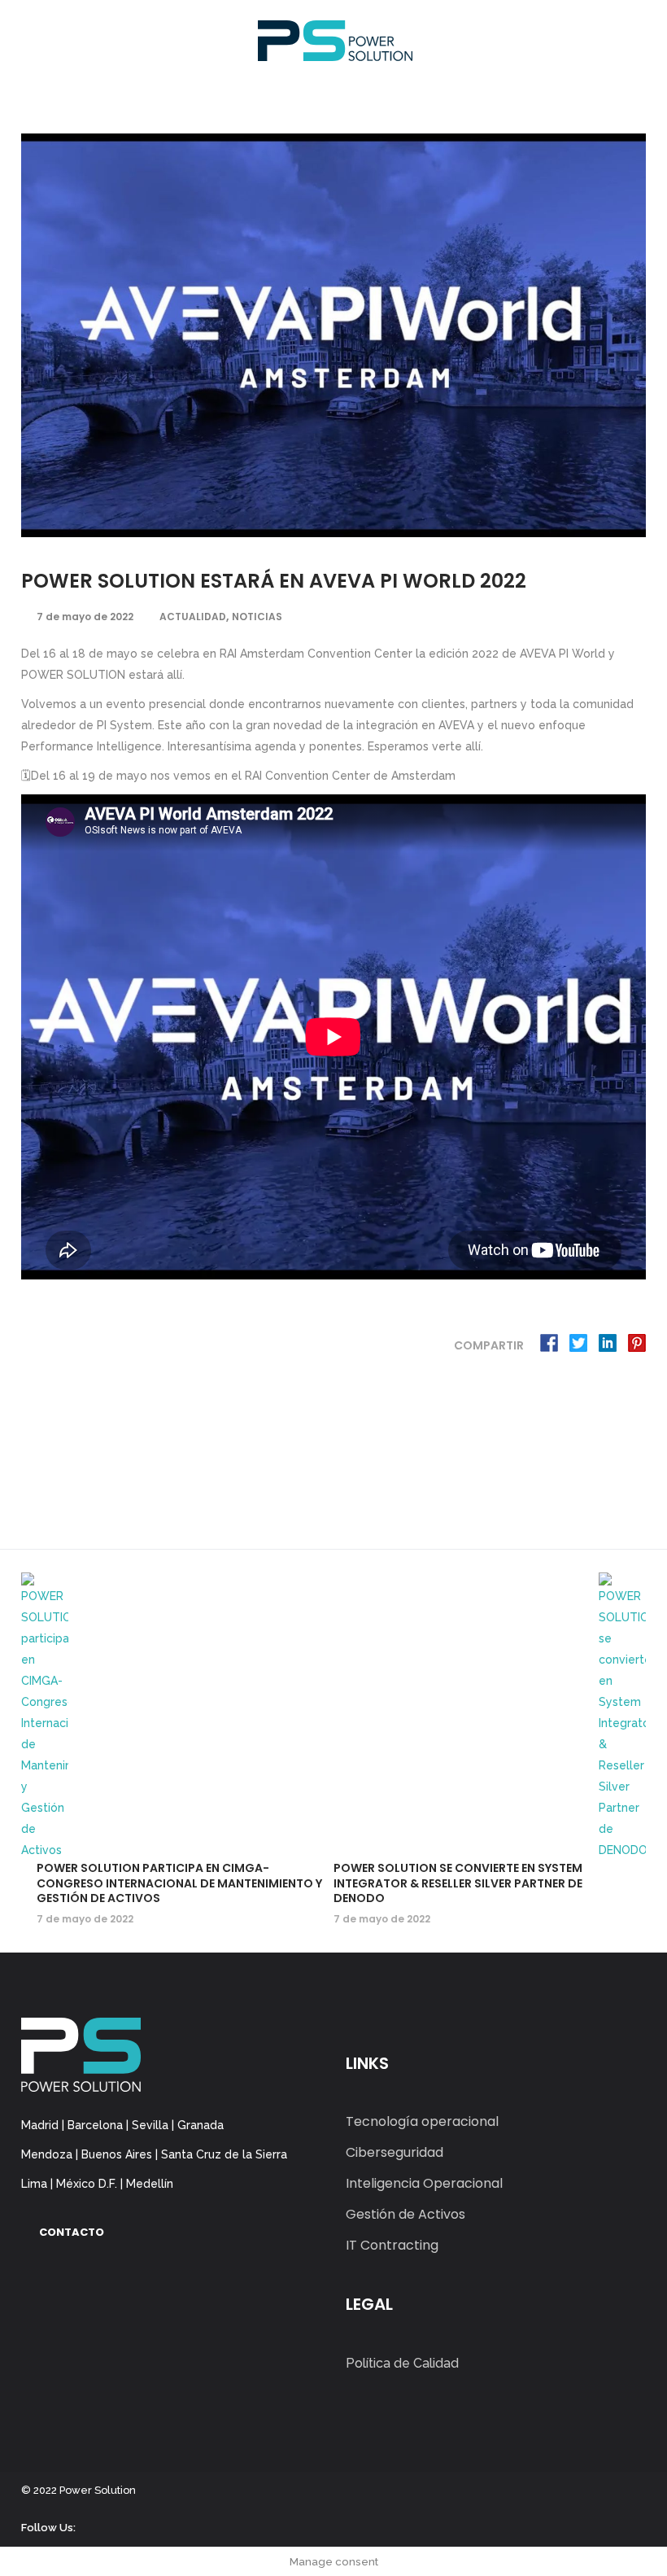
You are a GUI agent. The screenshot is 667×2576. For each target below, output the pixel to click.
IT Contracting (392, 2245)
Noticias (257, 617)
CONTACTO (72, 2232)
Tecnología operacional (422, 2121)
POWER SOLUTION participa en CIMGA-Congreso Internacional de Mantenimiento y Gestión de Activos (179, 1883)
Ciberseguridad (395, 2152)
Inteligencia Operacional (424, 2183)
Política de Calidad (402, 2363)
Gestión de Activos (405, 2214)
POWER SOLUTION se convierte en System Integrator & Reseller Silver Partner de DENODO (458, 1883)
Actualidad (193, 617)
